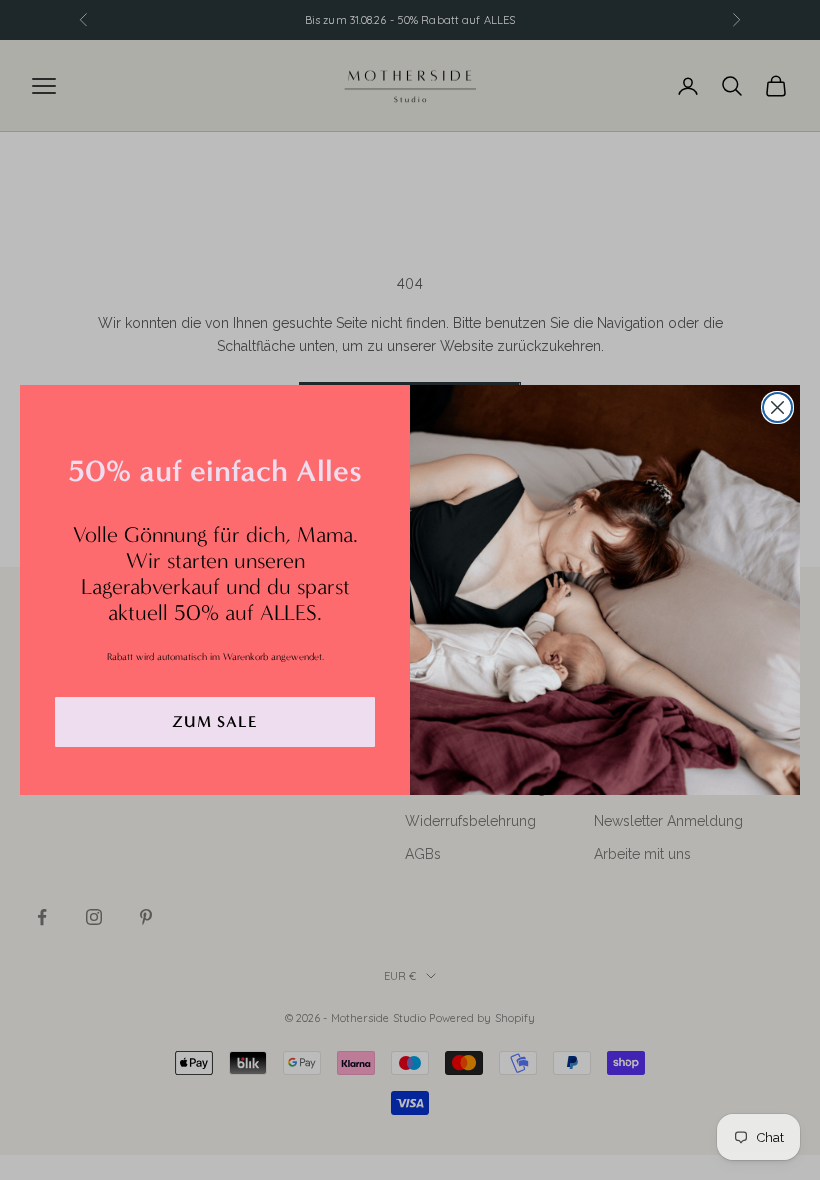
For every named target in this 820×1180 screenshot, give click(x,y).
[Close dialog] (777, 407)
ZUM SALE (215, 721)
